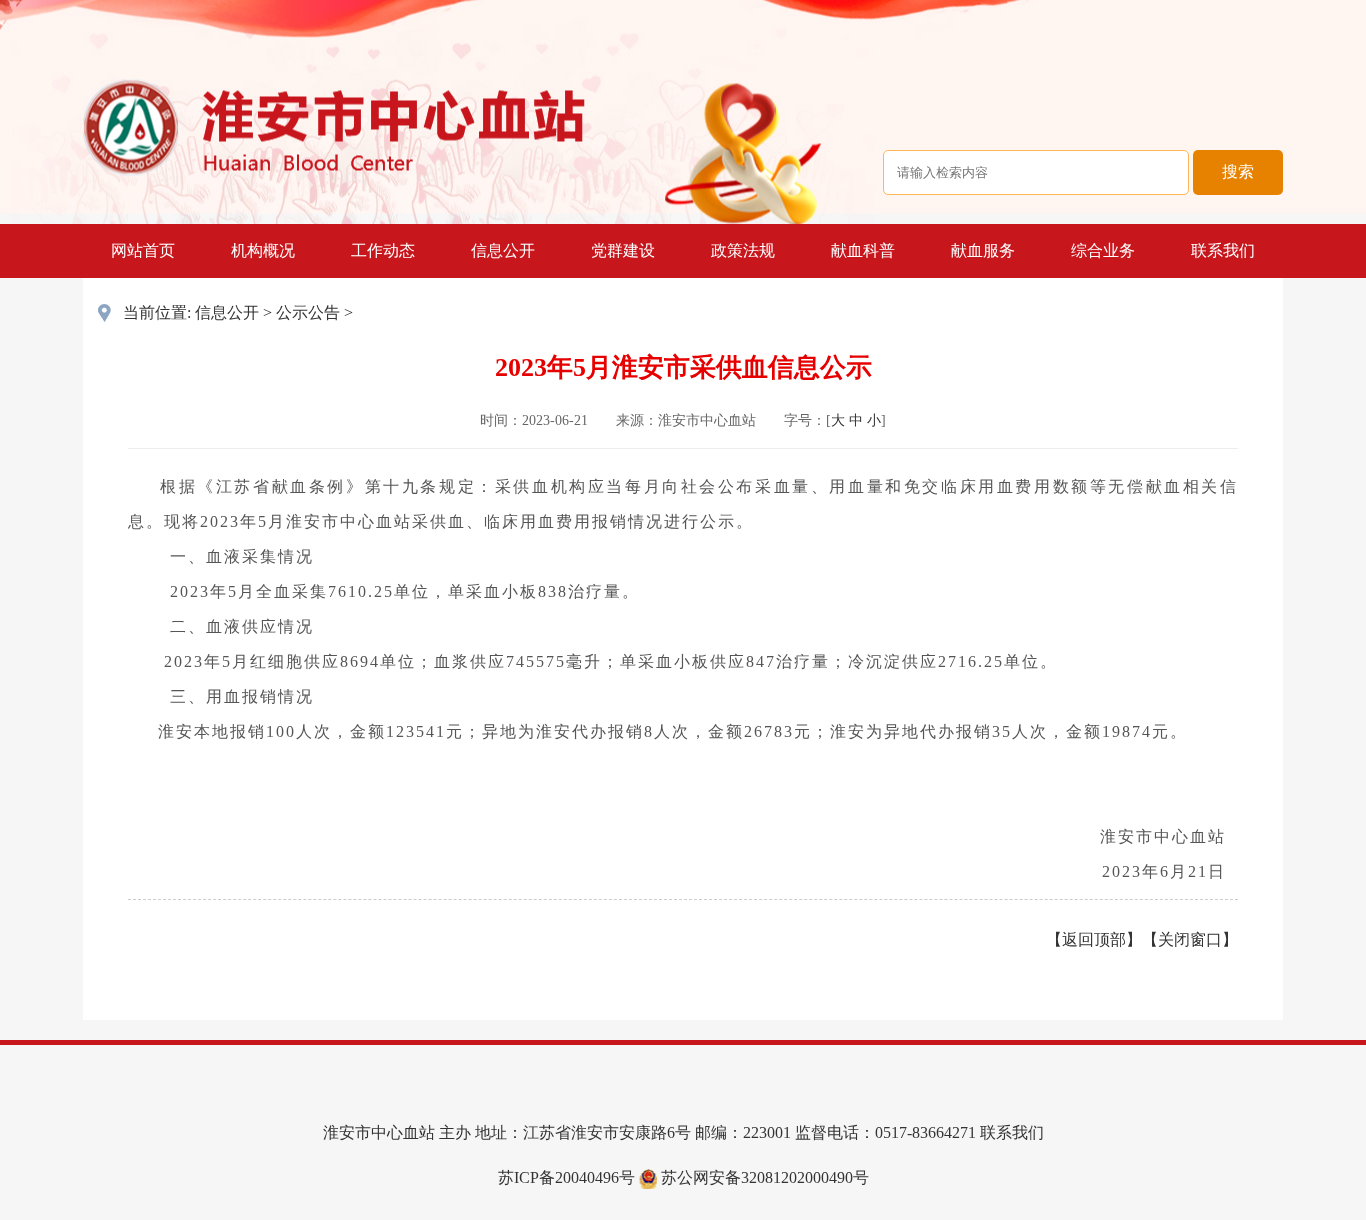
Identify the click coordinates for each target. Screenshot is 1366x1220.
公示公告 (308, 312)
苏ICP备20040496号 (566, 1177)
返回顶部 (1094, 939)
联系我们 (1223, 250)
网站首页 (143, 250)
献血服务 (983, 250)
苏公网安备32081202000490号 (763, 1177)
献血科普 (863, 250)
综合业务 (1103, 250)
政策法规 (743, 250)
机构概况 (263, 250)
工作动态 (383, 250)
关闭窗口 (1190, 939)
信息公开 (503, 250)
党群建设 (623, 250)
